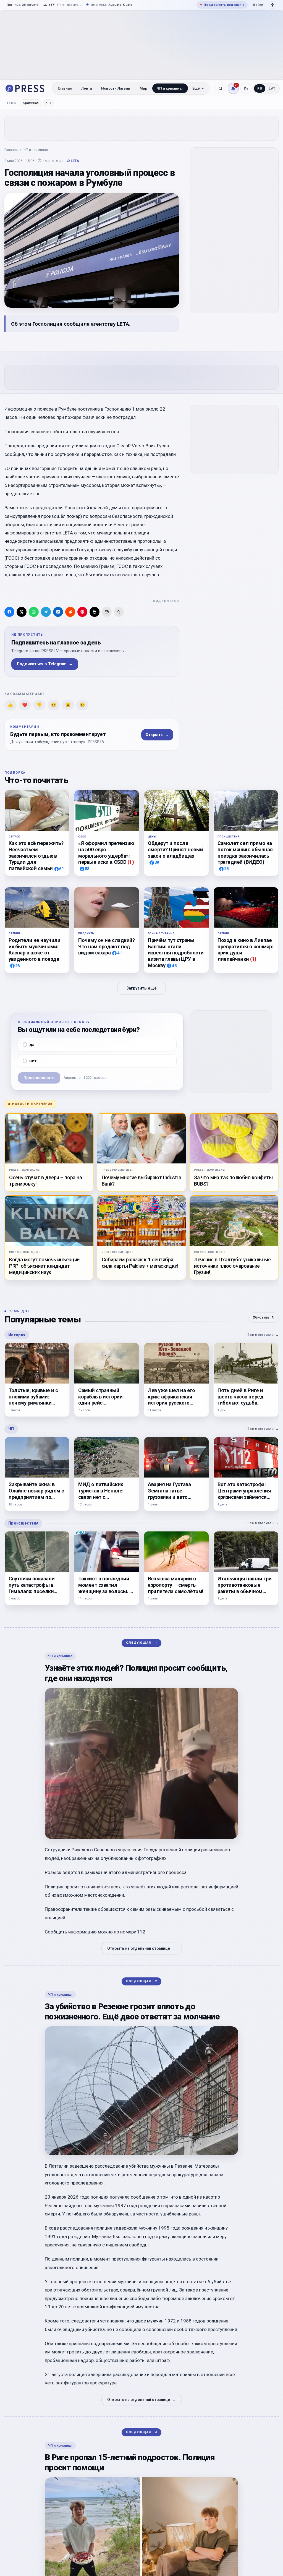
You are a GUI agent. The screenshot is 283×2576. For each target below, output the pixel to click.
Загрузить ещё (141, 988)
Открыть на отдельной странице (142, 1948)
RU (260, 88)
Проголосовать (39, 1078)
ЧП (48, 103)
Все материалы (263, 1334)
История (17, 1335)
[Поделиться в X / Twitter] (22, 612)
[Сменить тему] (246, 88)
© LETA (73, 161)
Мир (143, 88)
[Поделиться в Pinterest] (82, 612)
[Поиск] (221, 88)
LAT (272, 88)
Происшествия (23, 1523)
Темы (12, 103)
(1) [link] (131, 862)
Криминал (31, 103)
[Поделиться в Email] (107, 612)
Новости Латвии (116, 88)
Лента (87, 88)
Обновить (264, 1317)
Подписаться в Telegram (45, 664)
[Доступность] (272, 5)
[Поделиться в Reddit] (70, 612)
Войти (258, 5)
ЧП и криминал (170, 88)
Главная (65, 88)
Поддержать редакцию (222, 5)
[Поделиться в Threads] (95, 612)
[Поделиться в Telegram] (46, 612)
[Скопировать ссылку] (119, 612)
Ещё (196, 88)
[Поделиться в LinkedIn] (58, 612)
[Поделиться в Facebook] (9, 612)
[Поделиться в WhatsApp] (34, 612)
